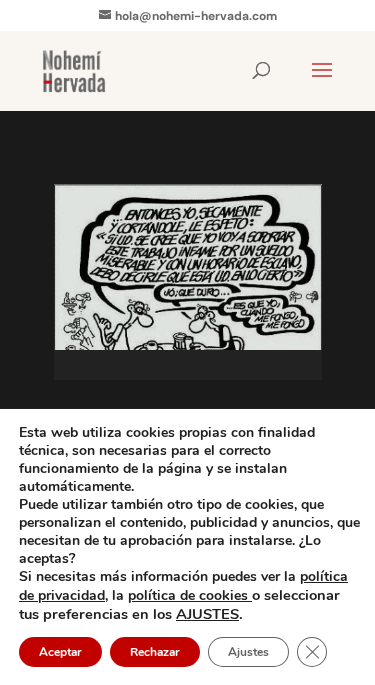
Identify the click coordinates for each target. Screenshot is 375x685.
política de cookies (190, 595)
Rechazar (155, 652)
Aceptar (60, 652)
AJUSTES (207, 614)
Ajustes (248, 652)
